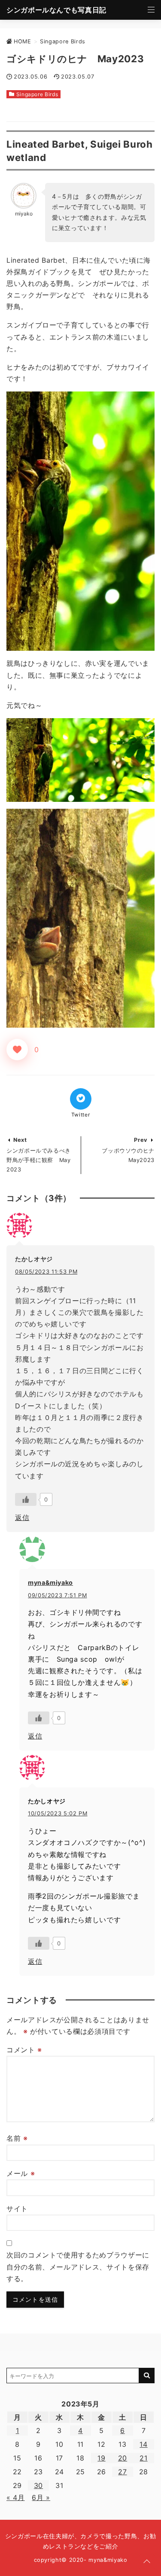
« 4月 (16, 2497)
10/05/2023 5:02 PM (58, 1813)
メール (21, 2173)
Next (20, 1140)
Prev (141, 1140)
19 (101, 2458)
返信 (22, 1517)
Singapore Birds (37, 94)
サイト (17, 2209)
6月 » (41, 2497)
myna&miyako (50, 1582)
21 (143, 2458)
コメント (24, 2050)
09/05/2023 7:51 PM (58, 1595)
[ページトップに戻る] (147, 2562)
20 (123, 2458)
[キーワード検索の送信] (147, 2376)
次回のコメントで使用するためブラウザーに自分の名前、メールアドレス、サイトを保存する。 (78, 2267)
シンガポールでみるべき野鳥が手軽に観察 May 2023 (39, 1160)
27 (122, 2472)
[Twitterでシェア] (81, 1099)
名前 (17, 2138)
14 (143, 2444)
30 (38, 2485)
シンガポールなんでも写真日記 (56, 10)
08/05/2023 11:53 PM (46, 1272)
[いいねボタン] (17, 1050)
